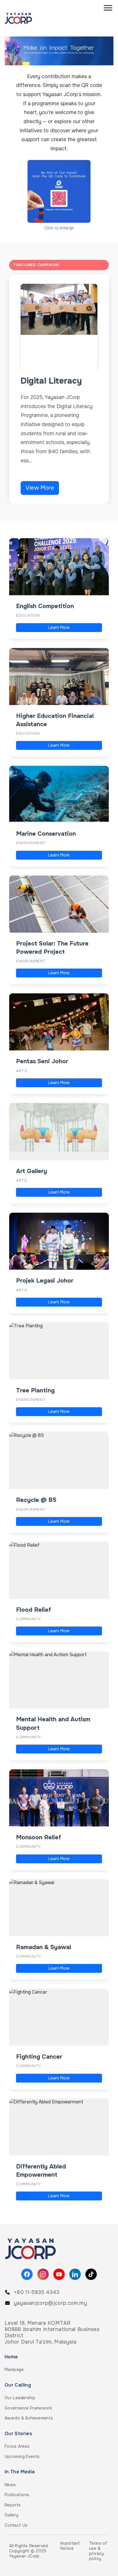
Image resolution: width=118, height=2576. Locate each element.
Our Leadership (20, 2398)
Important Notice (70, 2546)
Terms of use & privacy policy (98, 2551)
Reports (13, 2505)
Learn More (59, 627)
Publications (17, 2495)
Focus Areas (17, 2446)
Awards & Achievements (29, 2418)
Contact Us (16, 2525)
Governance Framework (28, 2408)
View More (40, 488)
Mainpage (14, 2370)
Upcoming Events (22, 2456)
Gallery (12, 2515)
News (10, 2485)
